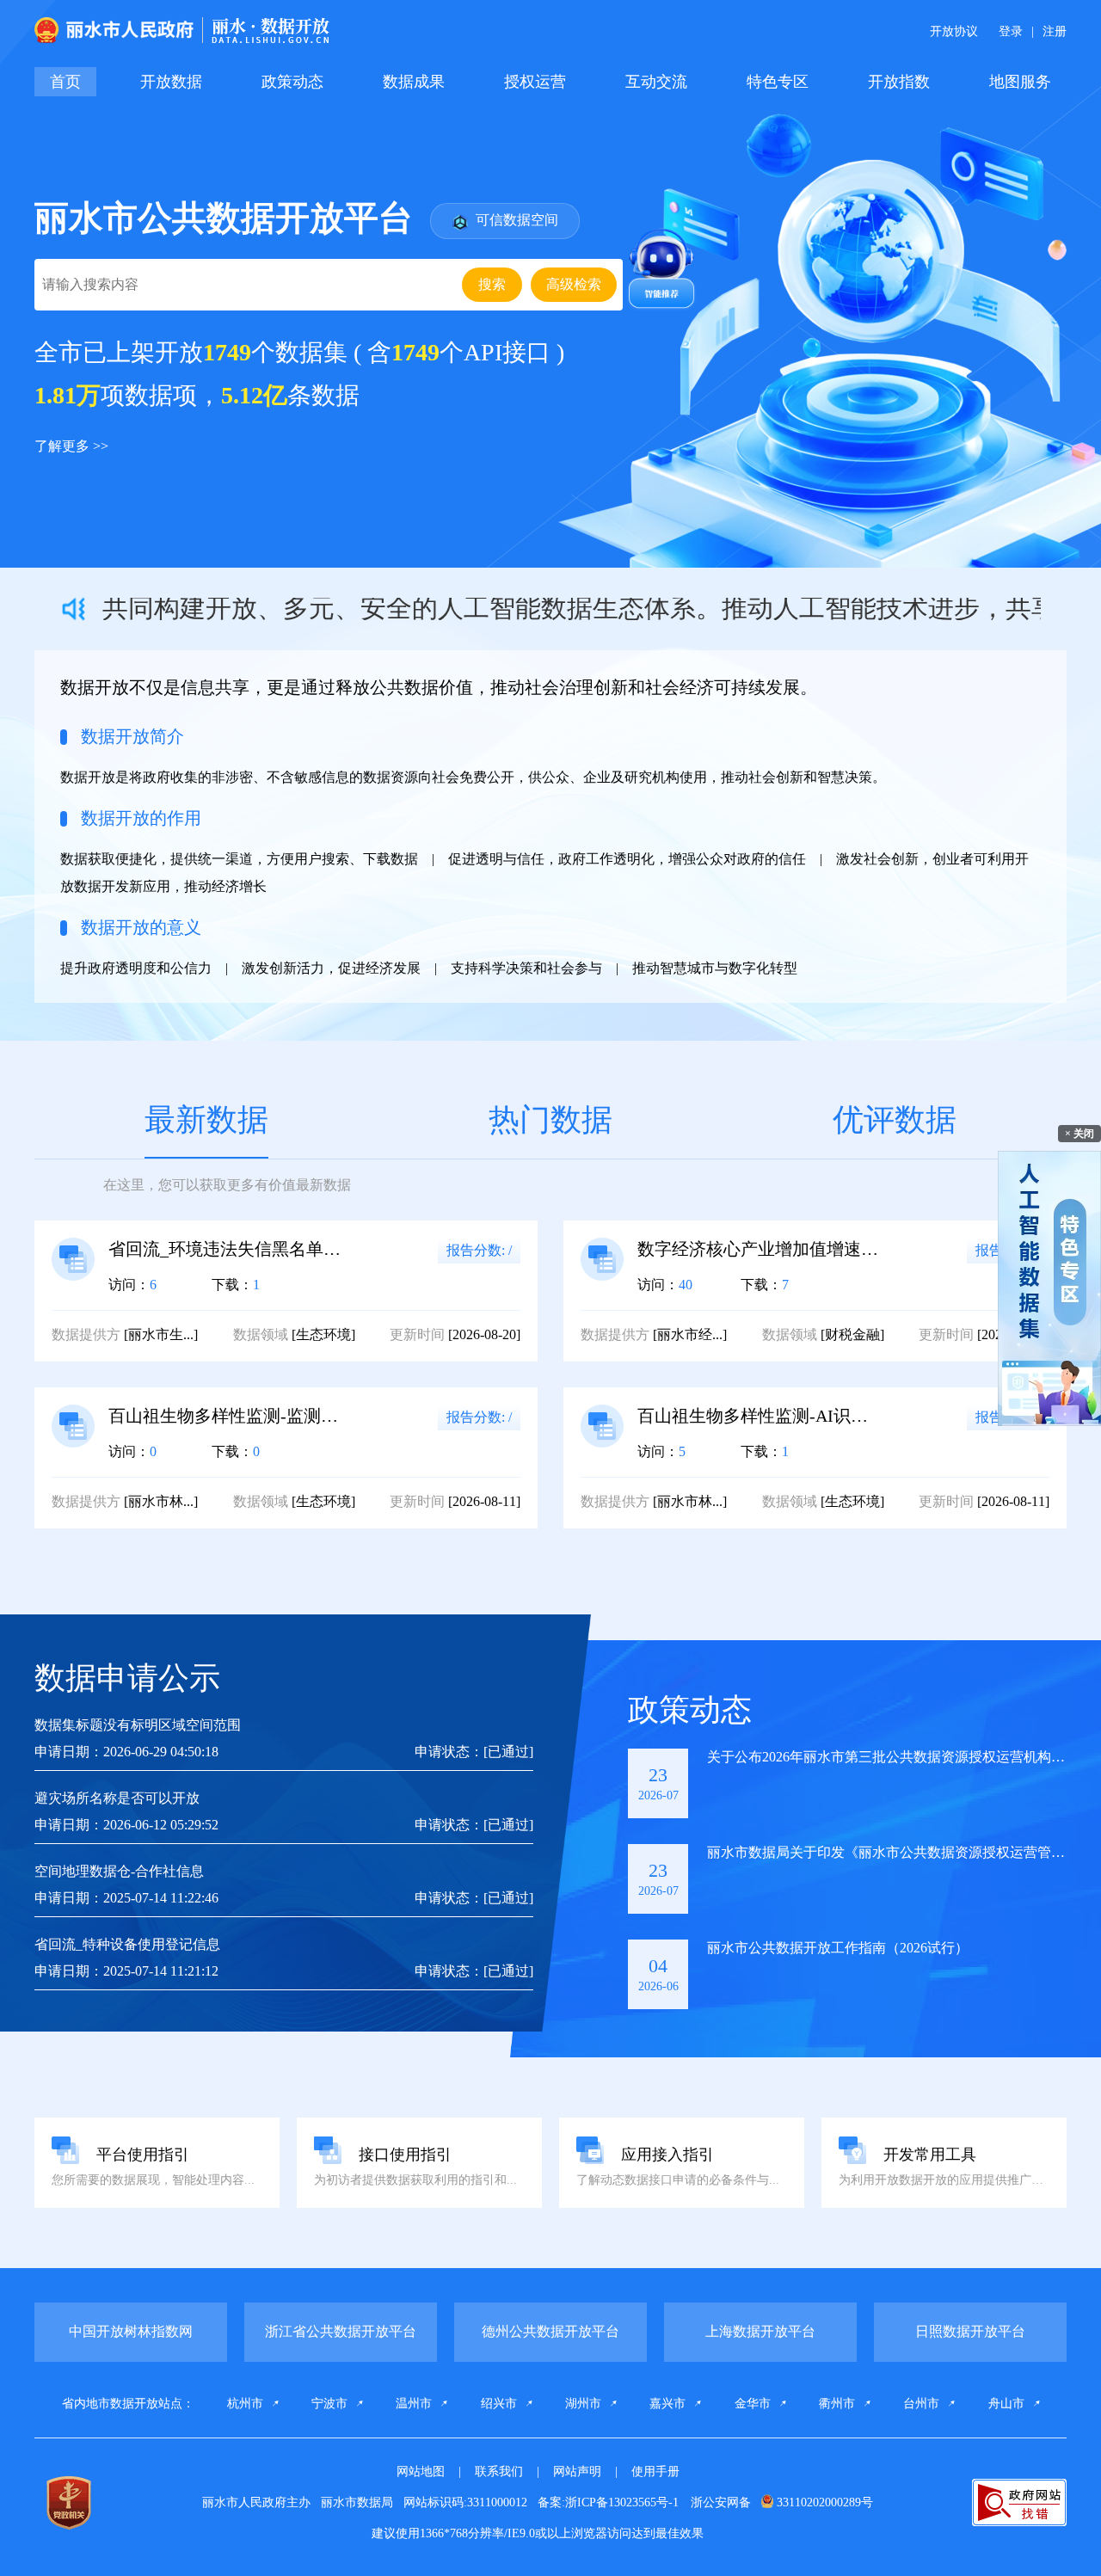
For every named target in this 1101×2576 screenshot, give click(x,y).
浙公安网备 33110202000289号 (782, 2502)
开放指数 (899, 82)
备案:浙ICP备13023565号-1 (610, 2502)
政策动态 (292, 82)
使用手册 (655, 2471)
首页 (65, 82)
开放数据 (171, 82)
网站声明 (577, 2471)
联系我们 (499, 2471)
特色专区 (778, 82)
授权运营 (535, 82)
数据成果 (414, 82)
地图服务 (1020, 82)
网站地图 (421, 2471)
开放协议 (954, 31)
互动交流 (656, 82)
